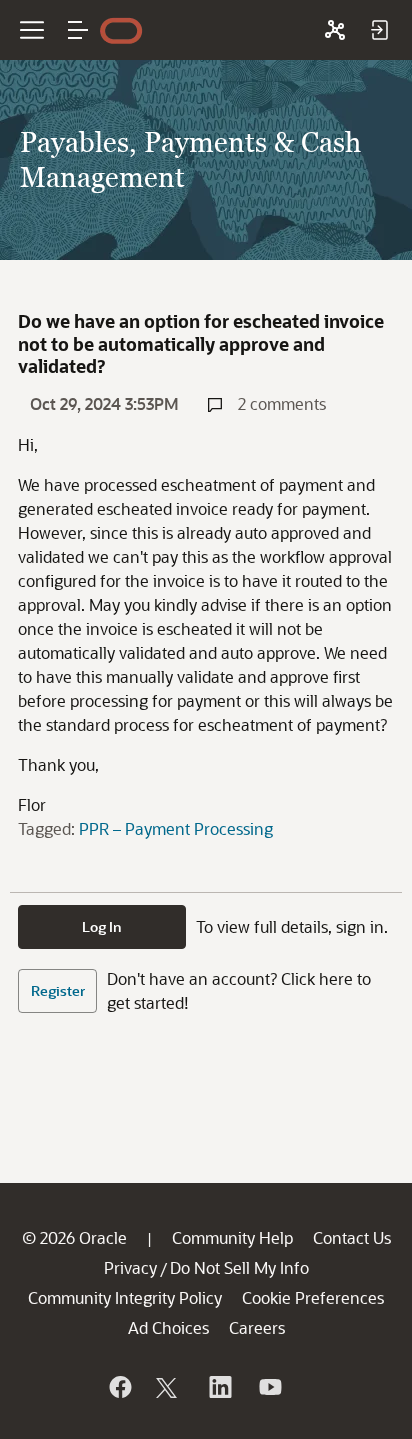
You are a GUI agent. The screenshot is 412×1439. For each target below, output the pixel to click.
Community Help (232, 1237)
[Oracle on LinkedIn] (219, 1387)
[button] (78, 30)
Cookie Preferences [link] (313, 1297)
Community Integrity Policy (125, 1297)
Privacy (130, 1267)
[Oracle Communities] (335, 30)
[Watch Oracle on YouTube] (269, 1387)
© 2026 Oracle (74, 1237)
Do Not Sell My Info (239, 1267)
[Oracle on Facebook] (119, 1387)
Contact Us (352, 1237)
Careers (257, 1327)
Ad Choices (168, 1327)
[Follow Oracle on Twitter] (169, 1387)
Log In (102, 926)
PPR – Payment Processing (176, 828)
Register (58, 990)
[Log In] (379, 30)
